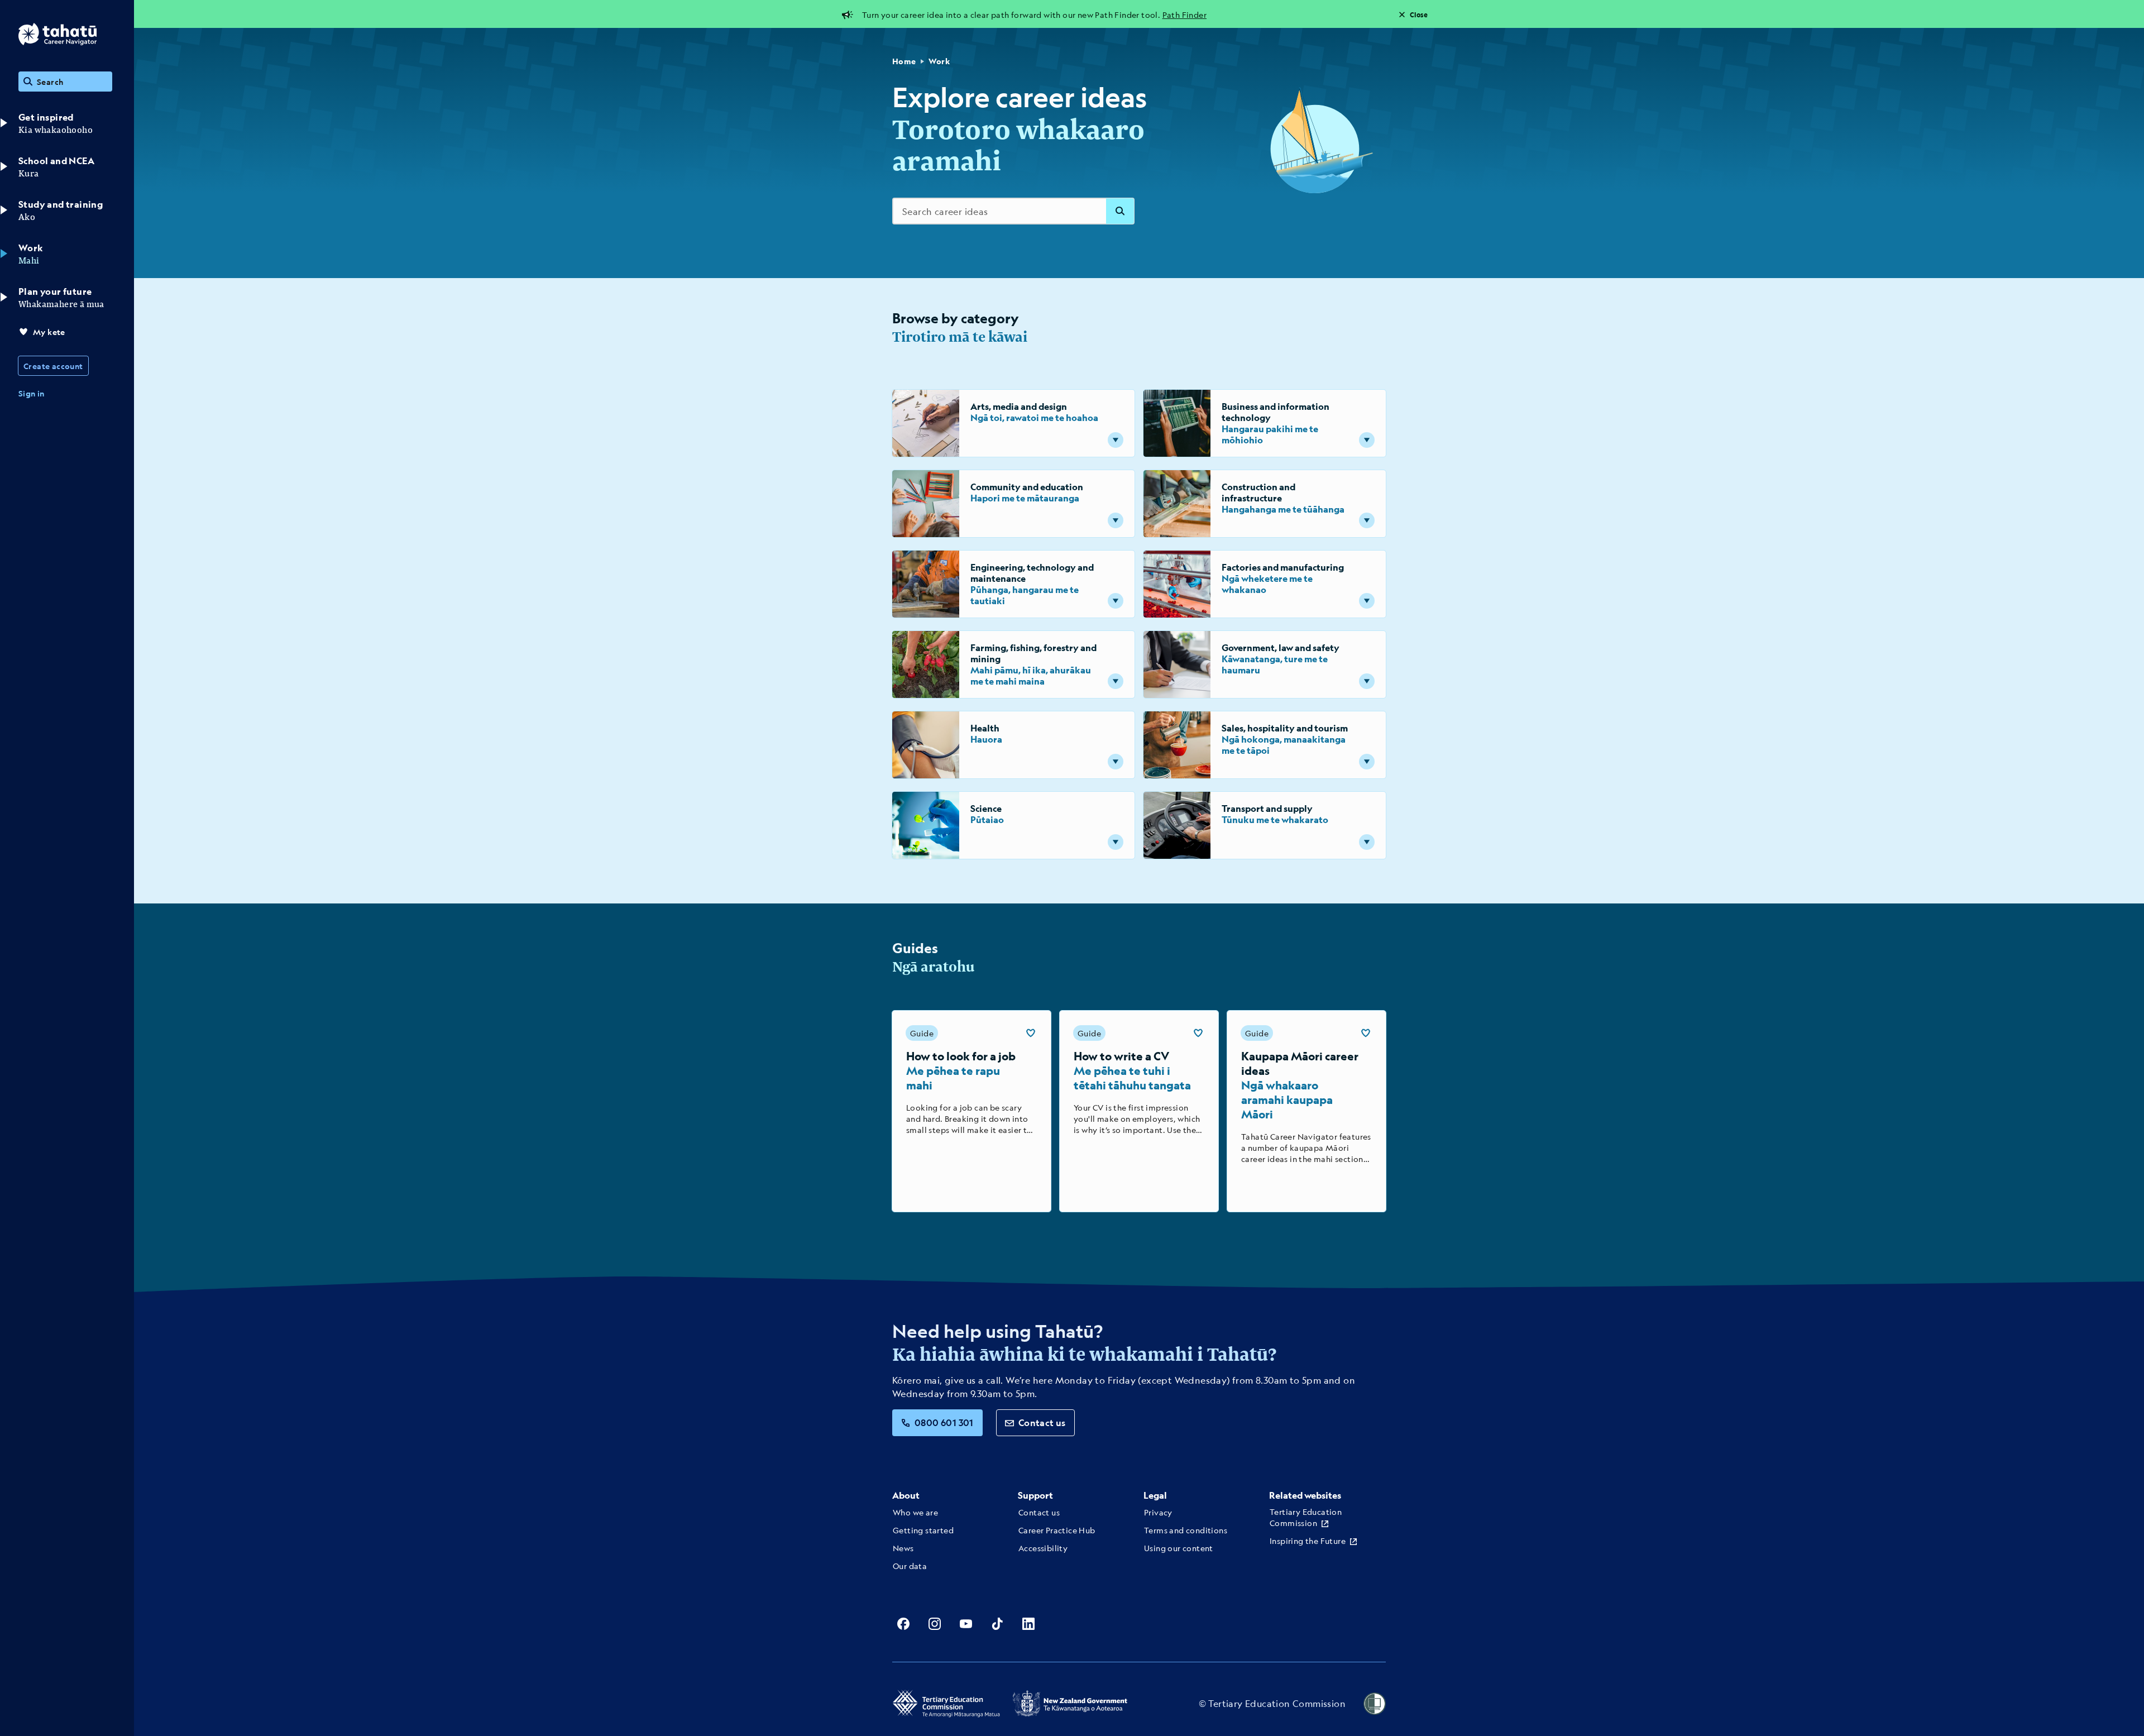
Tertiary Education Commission (1306, 1517)
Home (904, 61)
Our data (910, 1566)
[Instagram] (935, 1624)
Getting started (923, 1530)
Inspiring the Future (1308, 1541)
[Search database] (1120, 211)
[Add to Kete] (1031, 1033)
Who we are (915, 1512)
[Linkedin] (1028, 1624)
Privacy (1158, 1512)
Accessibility (1043, 1548)
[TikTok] (997, 1624)
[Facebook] (903, 1624)
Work (939, 61)
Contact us (1042, 1422)
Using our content (1179, 1548)
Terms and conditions (1186, 1530)
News (903, 1548)
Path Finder (1185, 15)
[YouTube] (966, 1624)
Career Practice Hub (1057, 1530)
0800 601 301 (944, 1422)
